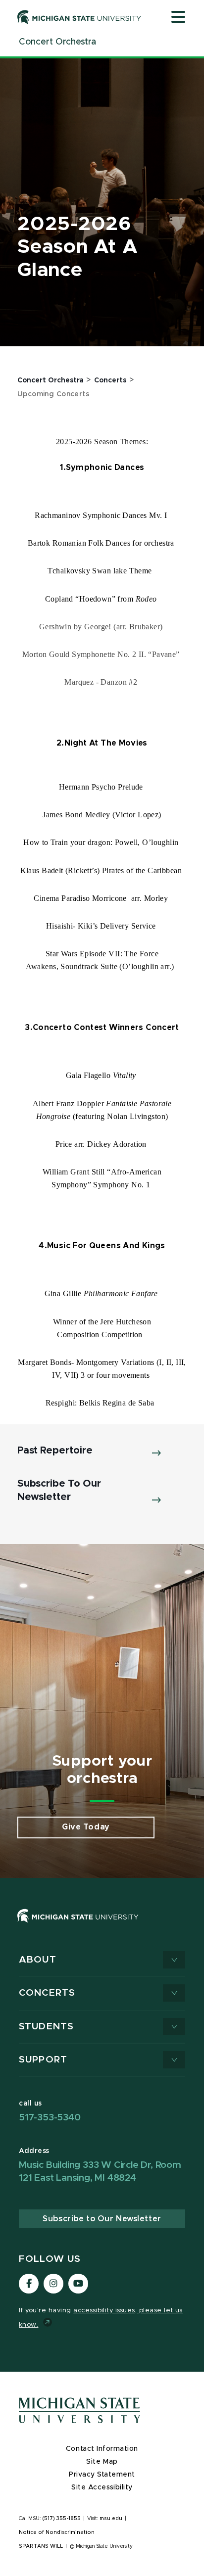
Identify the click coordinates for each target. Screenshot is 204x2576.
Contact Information (102, 2449)
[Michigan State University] (79, 17)
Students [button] (46, 2027)
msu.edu (111, 2519)
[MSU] (102, 1926)
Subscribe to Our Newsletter (102, 2219)
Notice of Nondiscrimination (57, 2532)
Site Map (102, 2462)
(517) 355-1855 (62, 2519)
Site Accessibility (102, 2487)
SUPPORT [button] (43, 2060)
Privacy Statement (102, 2475)
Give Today (86, 1827)
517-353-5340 (50, 2118)
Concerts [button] (47, 1993)
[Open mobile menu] (178, 18)
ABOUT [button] (38, 1960)
